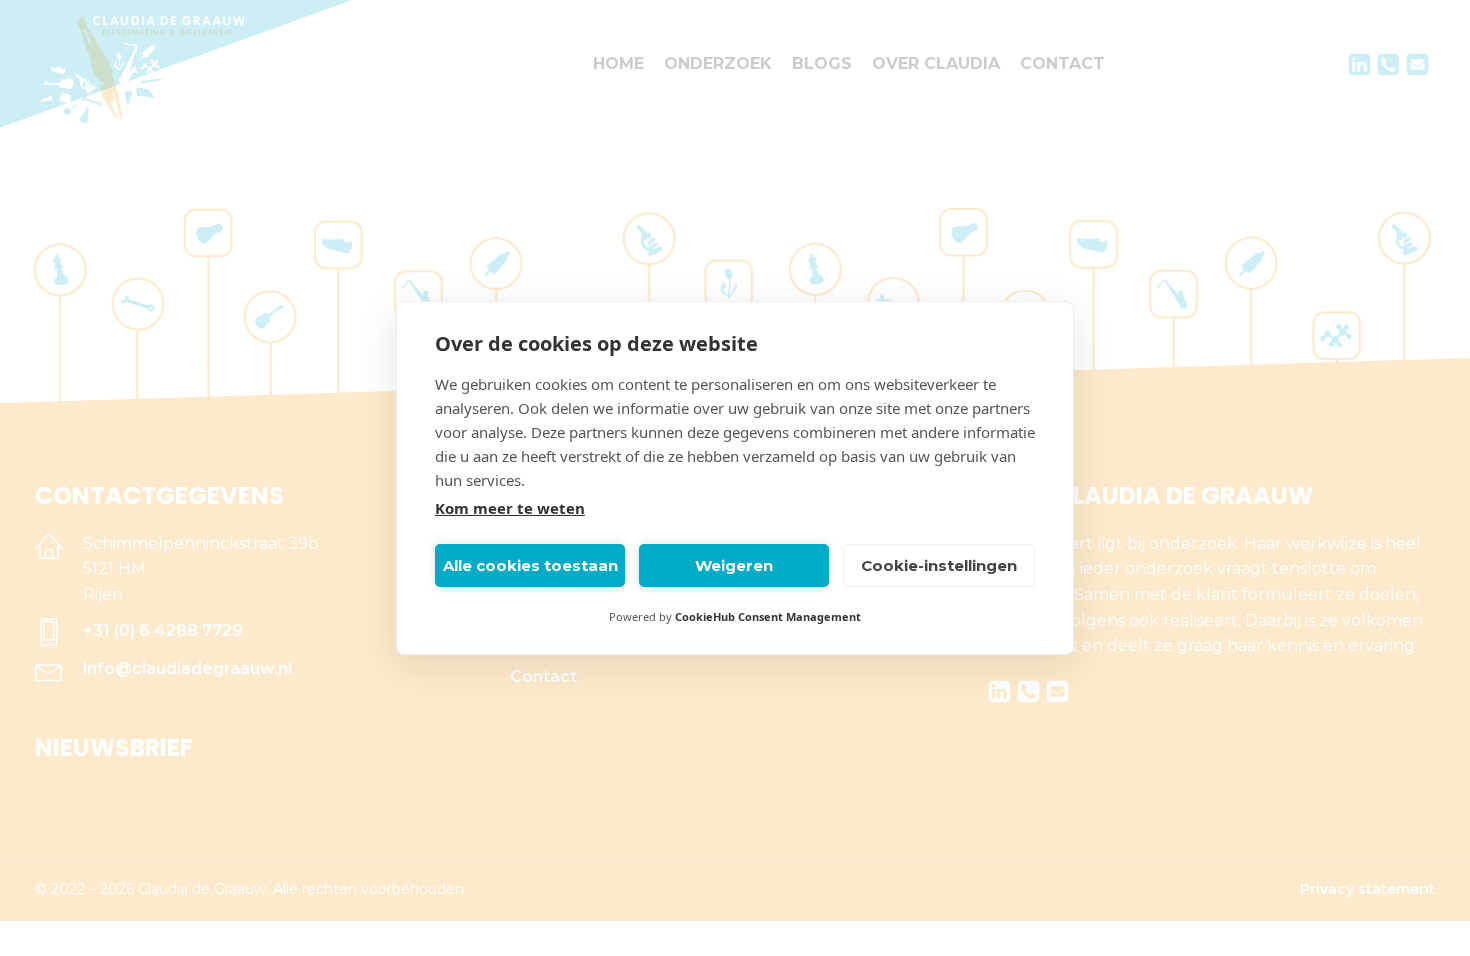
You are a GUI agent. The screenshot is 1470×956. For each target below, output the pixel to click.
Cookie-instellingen (939, 565)
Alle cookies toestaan (530, 565)
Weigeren (734, 565)
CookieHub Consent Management (768, 616)
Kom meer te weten (510, 508)
